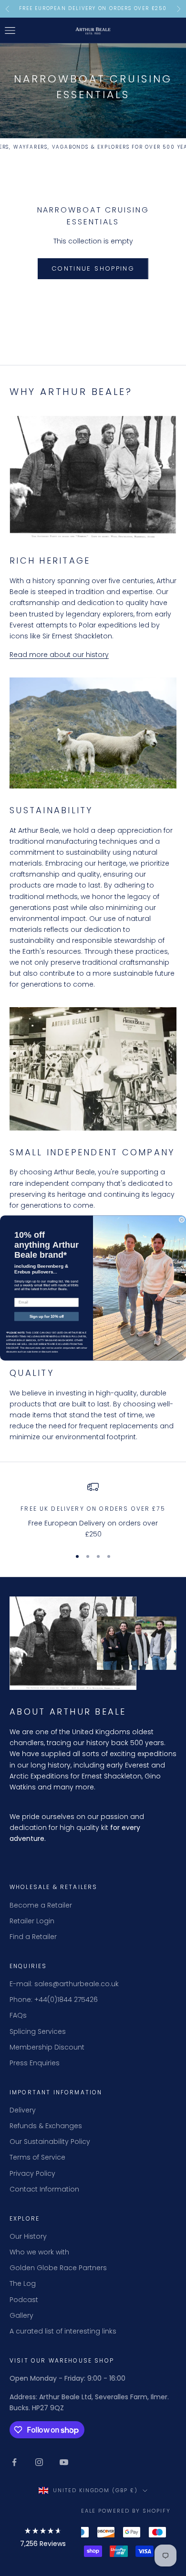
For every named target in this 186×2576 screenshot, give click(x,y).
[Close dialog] (182, 1220)
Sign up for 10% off (47, 1317)
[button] (43, 2539)
